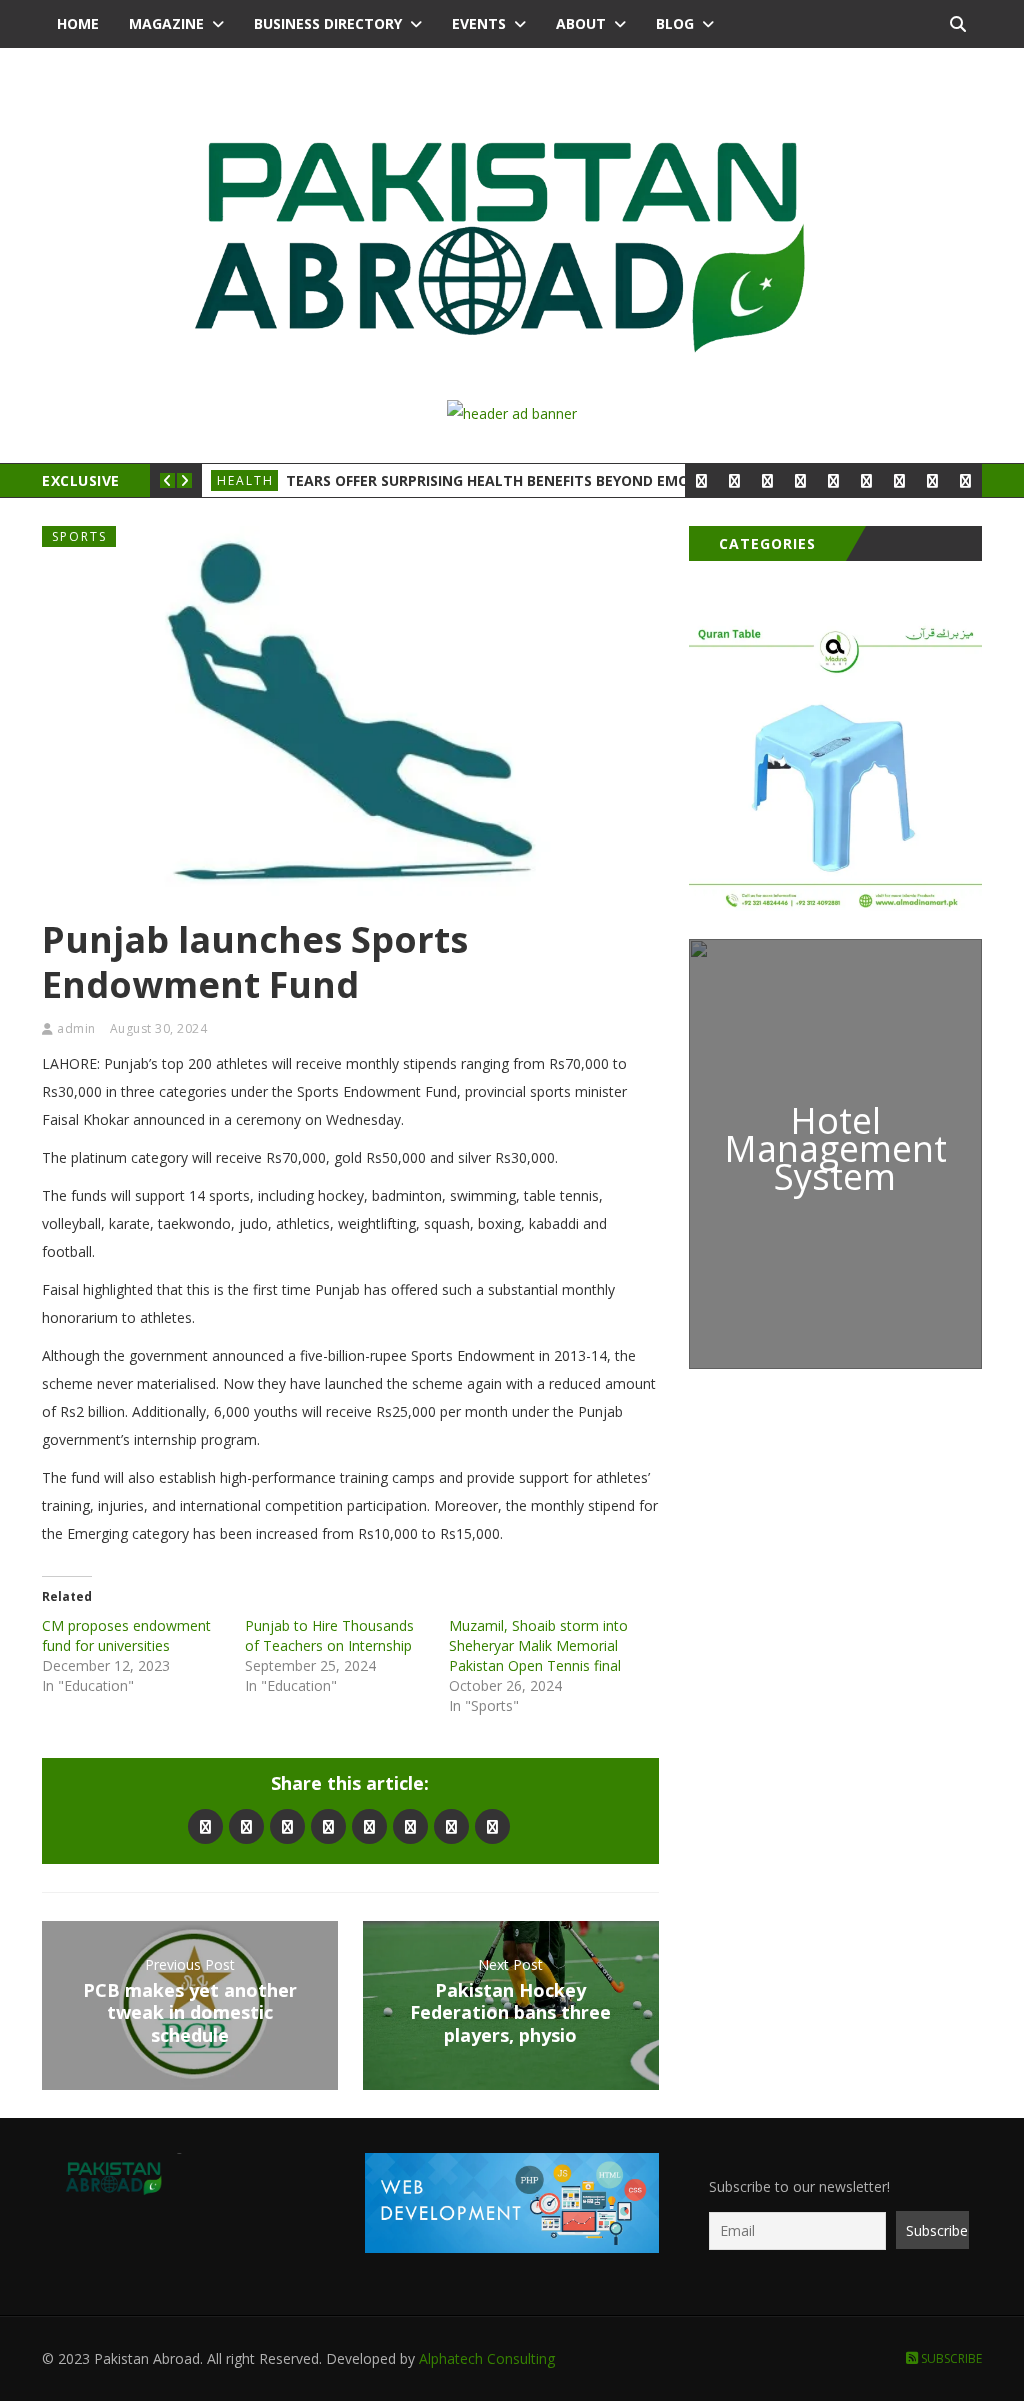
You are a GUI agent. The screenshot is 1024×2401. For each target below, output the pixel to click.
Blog (675, 23)
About (581, 23)
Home (78, 23)
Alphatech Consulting (487, 2358)
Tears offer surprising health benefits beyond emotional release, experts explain (612, 480)
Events (479, 23)
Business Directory (328, 23)
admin (76, 1028)
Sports (79, 536)
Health (245, 480)
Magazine (166, 23)
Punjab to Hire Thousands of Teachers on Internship (329, 1635)
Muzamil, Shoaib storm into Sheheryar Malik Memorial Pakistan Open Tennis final (538, 1645)
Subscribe (950, 2358)
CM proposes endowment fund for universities (126, 1635)
